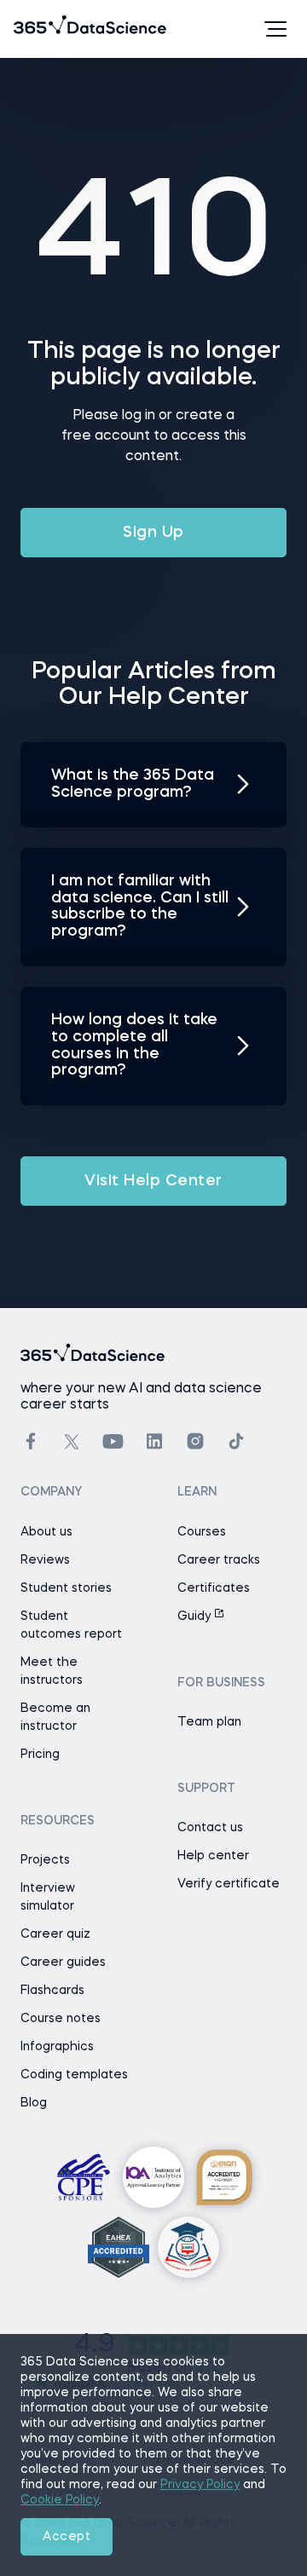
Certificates (214, 1588)
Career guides (63, 1962)
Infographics (57, 2047)
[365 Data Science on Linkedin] (154, 1441)
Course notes (61, 2019)
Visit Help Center (153, 1181)
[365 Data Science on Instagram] (195, 1441)
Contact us (210, 1828)
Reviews (45, 1560)
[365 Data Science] (40, 29)
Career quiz (55, 1934)
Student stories (66, 1588)
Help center (213, 1856)
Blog (34, 2103)
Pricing (40, 1755)
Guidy (196, 1616)
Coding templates (74, 2075)
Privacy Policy (200, 2485)
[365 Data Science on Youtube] (113, 1441)
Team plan (209, 1722)
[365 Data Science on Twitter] (72, 1442)
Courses (202, 1532)
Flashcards (52, 1991)
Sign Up (153, 533)
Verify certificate (229, 1884)
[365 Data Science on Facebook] (31, 1441)
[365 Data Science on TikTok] (236, 1441)
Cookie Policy (60, 2500)
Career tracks (219, 1560)
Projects (45, 1860)
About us (46, 1532)
